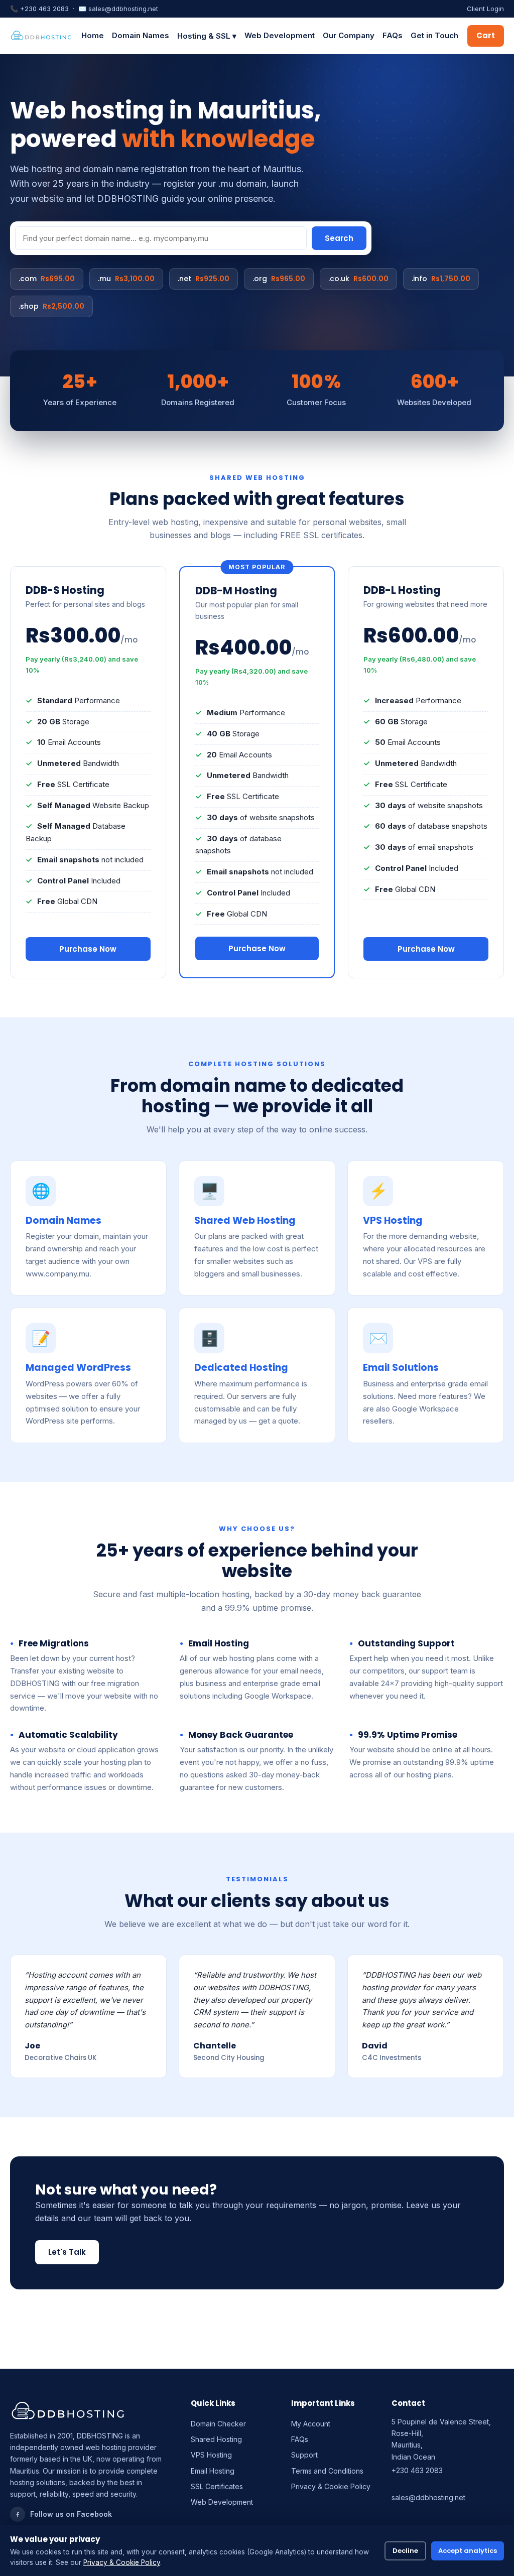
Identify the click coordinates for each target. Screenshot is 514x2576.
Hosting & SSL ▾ (207, 36)
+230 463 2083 (44, 9)
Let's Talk (67, 2252)
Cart (486, 35)
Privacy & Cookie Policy (331, 2486)
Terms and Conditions (327, 2471)
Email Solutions (401, 1368)
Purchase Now (88, 949)
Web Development (280, 35)
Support (304, 2455)
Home (93, 35)
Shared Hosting (216, 2439)
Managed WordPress (78, 1368)
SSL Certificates (217, 2486)
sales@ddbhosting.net (123, 9)
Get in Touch (434, 35)
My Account (311, 2424)
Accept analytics (468, 2551)
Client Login (485, 9)
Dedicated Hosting (241, 1368)
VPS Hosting (393, 1220)
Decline (405, 2551)
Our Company (349, 35)
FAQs (393, 35)
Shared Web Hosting (245, 1220)
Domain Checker (218, 2424)
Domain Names (141, 35)
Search (339, 238)
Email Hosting (213, 2471)
